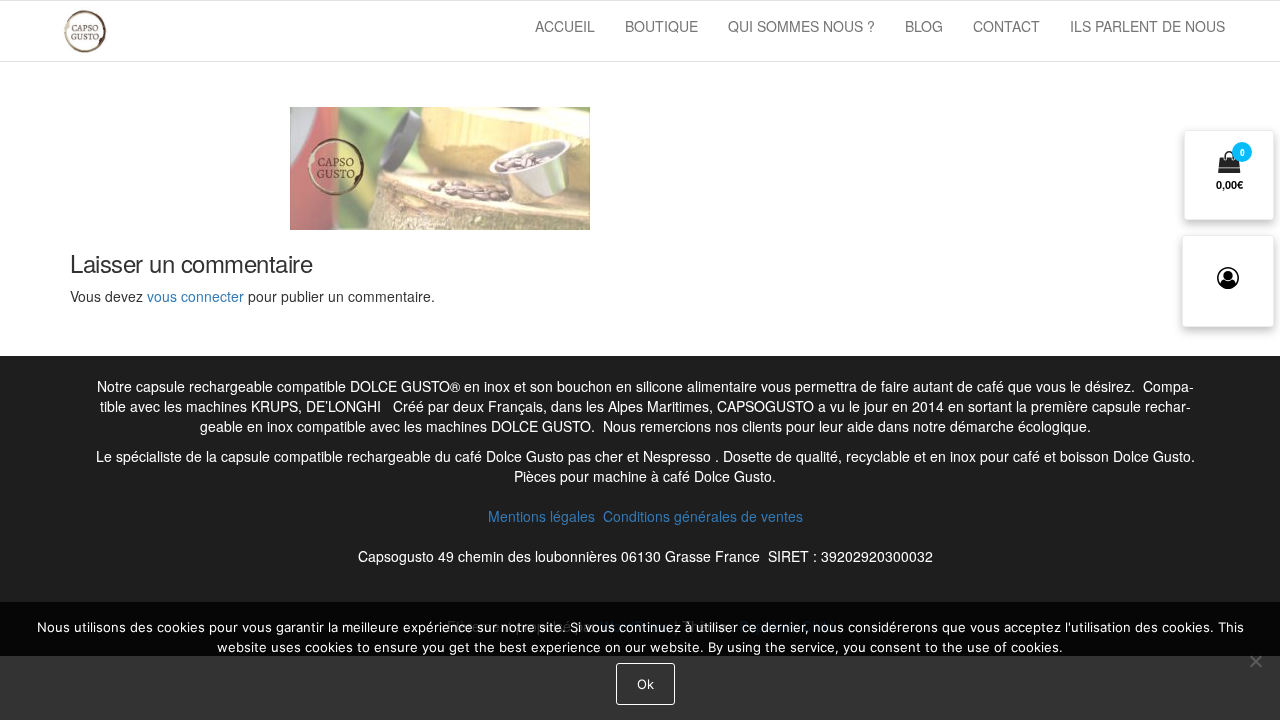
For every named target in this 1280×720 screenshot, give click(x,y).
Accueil (565, 26)
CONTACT (1006, 26)
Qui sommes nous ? (801, 26)
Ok (645, 684)
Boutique (661, 26)
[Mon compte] (1228, 281)
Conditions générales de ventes (703, 516)
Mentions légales (545, 516)
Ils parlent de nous (1147, 26)
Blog (924, 26)
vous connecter (195, 296)
